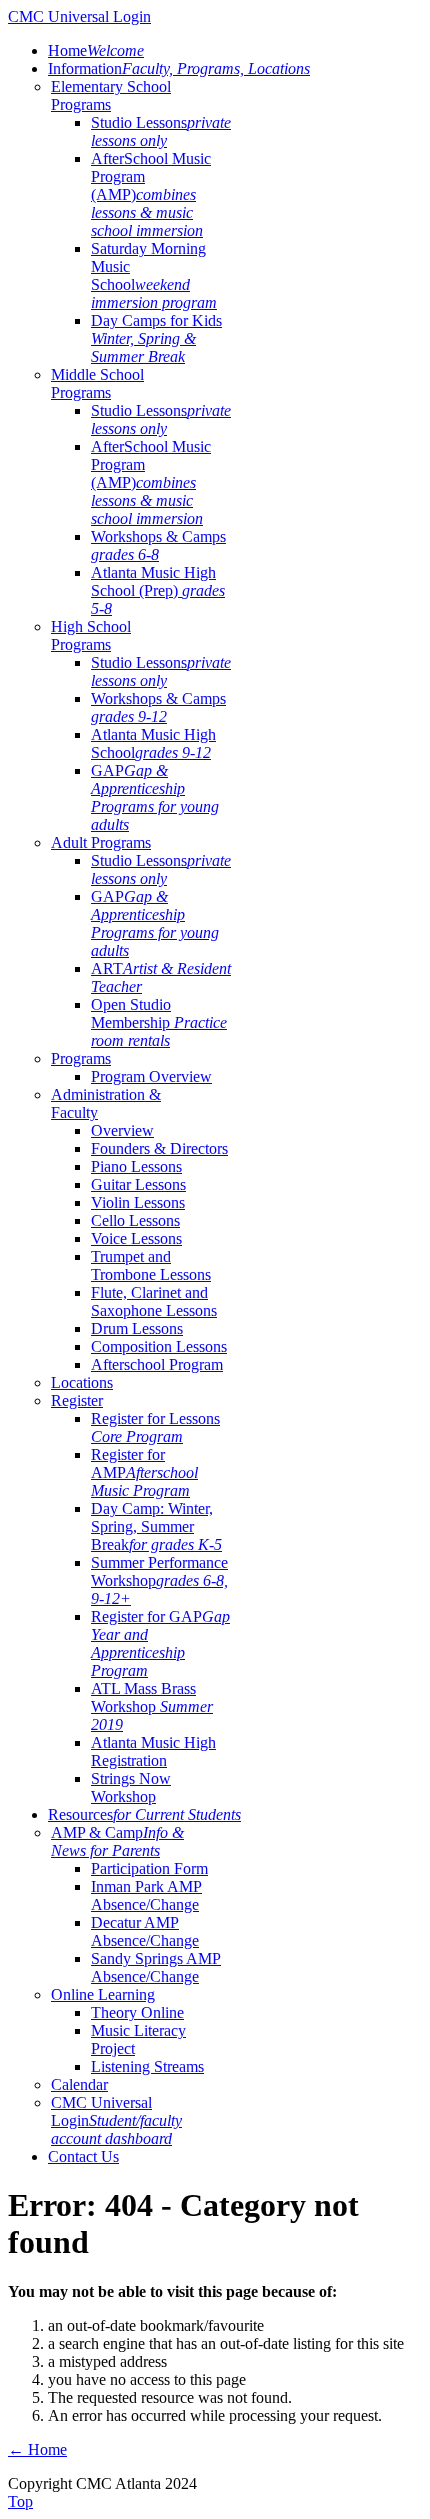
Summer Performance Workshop (159, 1580)
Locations (82, 1382)
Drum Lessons (137, 1328)
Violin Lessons (138, 1202)
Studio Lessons (161, 131)
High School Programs (91, 635)
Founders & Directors (159, 1148)
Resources (144, 1814)
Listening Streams (147, 2066)
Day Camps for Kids (156, 338)
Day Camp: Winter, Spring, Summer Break (156, 1526)
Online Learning (103, 1994)
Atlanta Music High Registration (153, 1751)
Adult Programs (101, 842)
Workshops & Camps (158, 545)
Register (77, 1400)
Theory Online (137, 2012)
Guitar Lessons (138, 1184)
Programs (81, 1058)
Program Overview (151, 1076)
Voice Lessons (136, 1238)
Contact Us (83, 2156)
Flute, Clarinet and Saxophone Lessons (154, 1301)
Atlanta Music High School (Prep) (158, 590)
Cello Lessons (135, 1220)
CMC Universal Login (116, 2120)
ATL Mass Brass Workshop (152, 1706)
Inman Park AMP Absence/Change (146, 1895)
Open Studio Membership (159, 1022)
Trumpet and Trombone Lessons (151, 1265)
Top (20, 2501)
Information (179, 68)
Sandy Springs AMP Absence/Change (156, 1967)
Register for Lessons (155, 1427)
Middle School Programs (97, 383)
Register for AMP (144, 1472)
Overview (122, 1130)
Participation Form (149, 1868)
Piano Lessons (136, 1166)
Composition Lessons (159, 1346)
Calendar (79, 2084)
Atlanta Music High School (153, 743)
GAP (155, 797)
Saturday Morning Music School (154, 275)
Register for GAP (160, 1643)
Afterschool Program (157, 1364)
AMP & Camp (117, 1841)
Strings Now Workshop (131, 1787)
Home (96, 50)
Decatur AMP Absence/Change (145, 1931)
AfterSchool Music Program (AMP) (151, 194)
